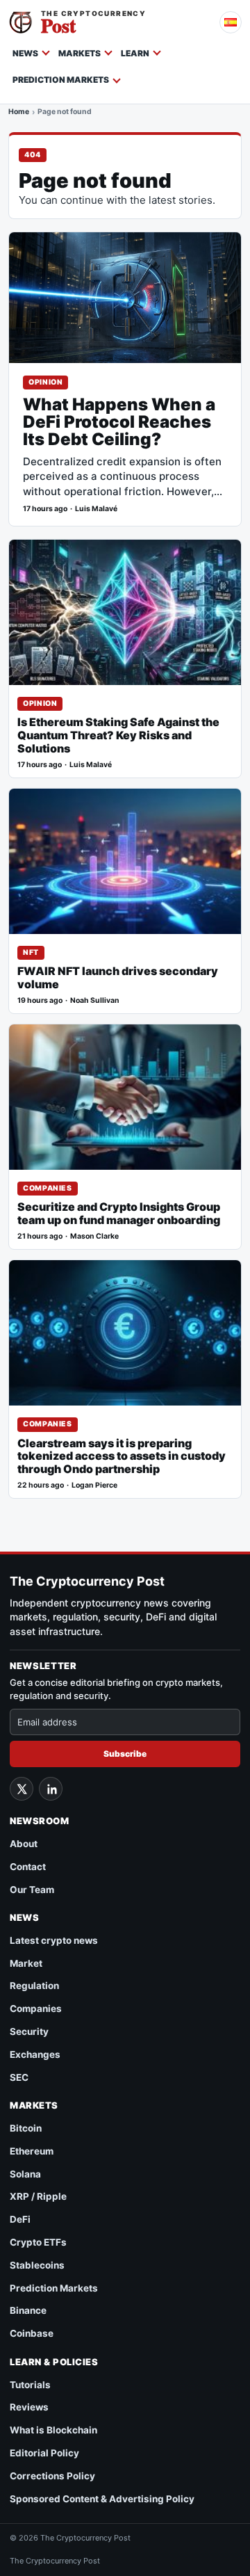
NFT (31, 952)
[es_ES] (231, 22)
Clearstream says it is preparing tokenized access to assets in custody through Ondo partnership (122, 1457)
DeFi (20, 2219)
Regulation (34, 1986)
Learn (135, 53)
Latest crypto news (54, 1940)
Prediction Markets (61, 80)
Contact (28, 1867)
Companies (48, 1188)
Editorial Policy (44, 2453)
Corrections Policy (52, 2476)
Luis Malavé (96, 509)
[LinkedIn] (51, 1789)
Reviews (29, 2407)
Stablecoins (37, 2265)
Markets (80, 53)
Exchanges (35, 2054)
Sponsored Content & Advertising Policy (102, 2499)
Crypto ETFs (38, 2242)
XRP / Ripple (38, 2196)
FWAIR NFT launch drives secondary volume (118, 978)
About (24, 1844)
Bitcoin (26, 2128)
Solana (25, 2174)
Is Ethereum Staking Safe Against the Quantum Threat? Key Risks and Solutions (118, 735)
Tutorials (30, 2385)
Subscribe (125, 1754)
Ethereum (32, 2151)
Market (26, 1963)
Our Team (32, 1890)
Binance (28, 2310)
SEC (19, 2077)
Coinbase (32, 2333)
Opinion (45, 382)
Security (29, 2031)
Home (19, 113)
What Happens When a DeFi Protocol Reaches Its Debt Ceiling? (119, 422)
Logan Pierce (94, 1485)
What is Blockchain (53, 2430)
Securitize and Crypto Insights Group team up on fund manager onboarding (119, 1214)
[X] (22, 1789)
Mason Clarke (94, 1236)
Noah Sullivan (95, 1000)
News (25, 53)
